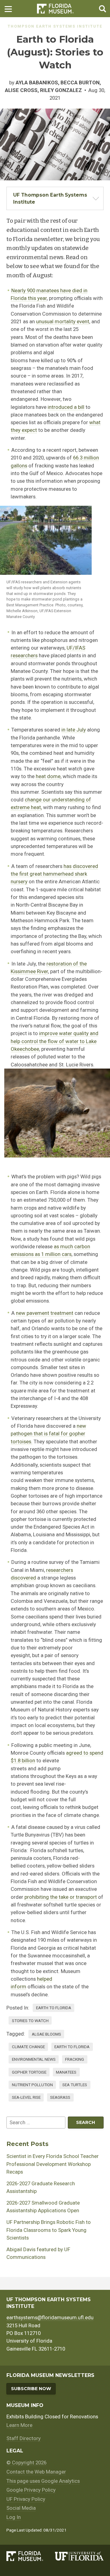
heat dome (48, 776)
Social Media (21, 2508)
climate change (28, 2047)
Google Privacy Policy (31, 2490)
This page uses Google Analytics (43, 2481)
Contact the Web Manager (36, 2472)
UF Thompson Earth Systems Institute (50, 198)
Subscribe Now (31, 2389)
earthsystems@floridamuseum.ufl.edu (50, 2317)
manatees (66, 2072)
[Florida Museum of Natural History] (31, 2556)
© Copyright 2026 (26, 2463)
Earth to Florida (54, 2008)
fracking (75, 2059)
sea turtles (75, 2085)
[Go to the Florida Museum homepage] (55, 9)
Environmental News (34, 2059)
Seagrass (60, 2097)
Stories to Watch (30, 2021)
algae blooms (46, 2034)
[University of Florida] (79, 2556)
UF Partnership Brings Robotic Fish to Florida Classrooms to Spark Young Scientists (49, 2230)
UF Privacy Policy (26, 2499)
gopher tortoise (29, 2072)
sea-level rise (26, 2097)
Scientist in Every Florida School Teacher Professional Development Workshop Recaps (53, 2164)
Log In (14, 2517)
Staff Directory (24, 2438)
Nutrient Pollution (32, 2085)
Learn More (19, 2425)
